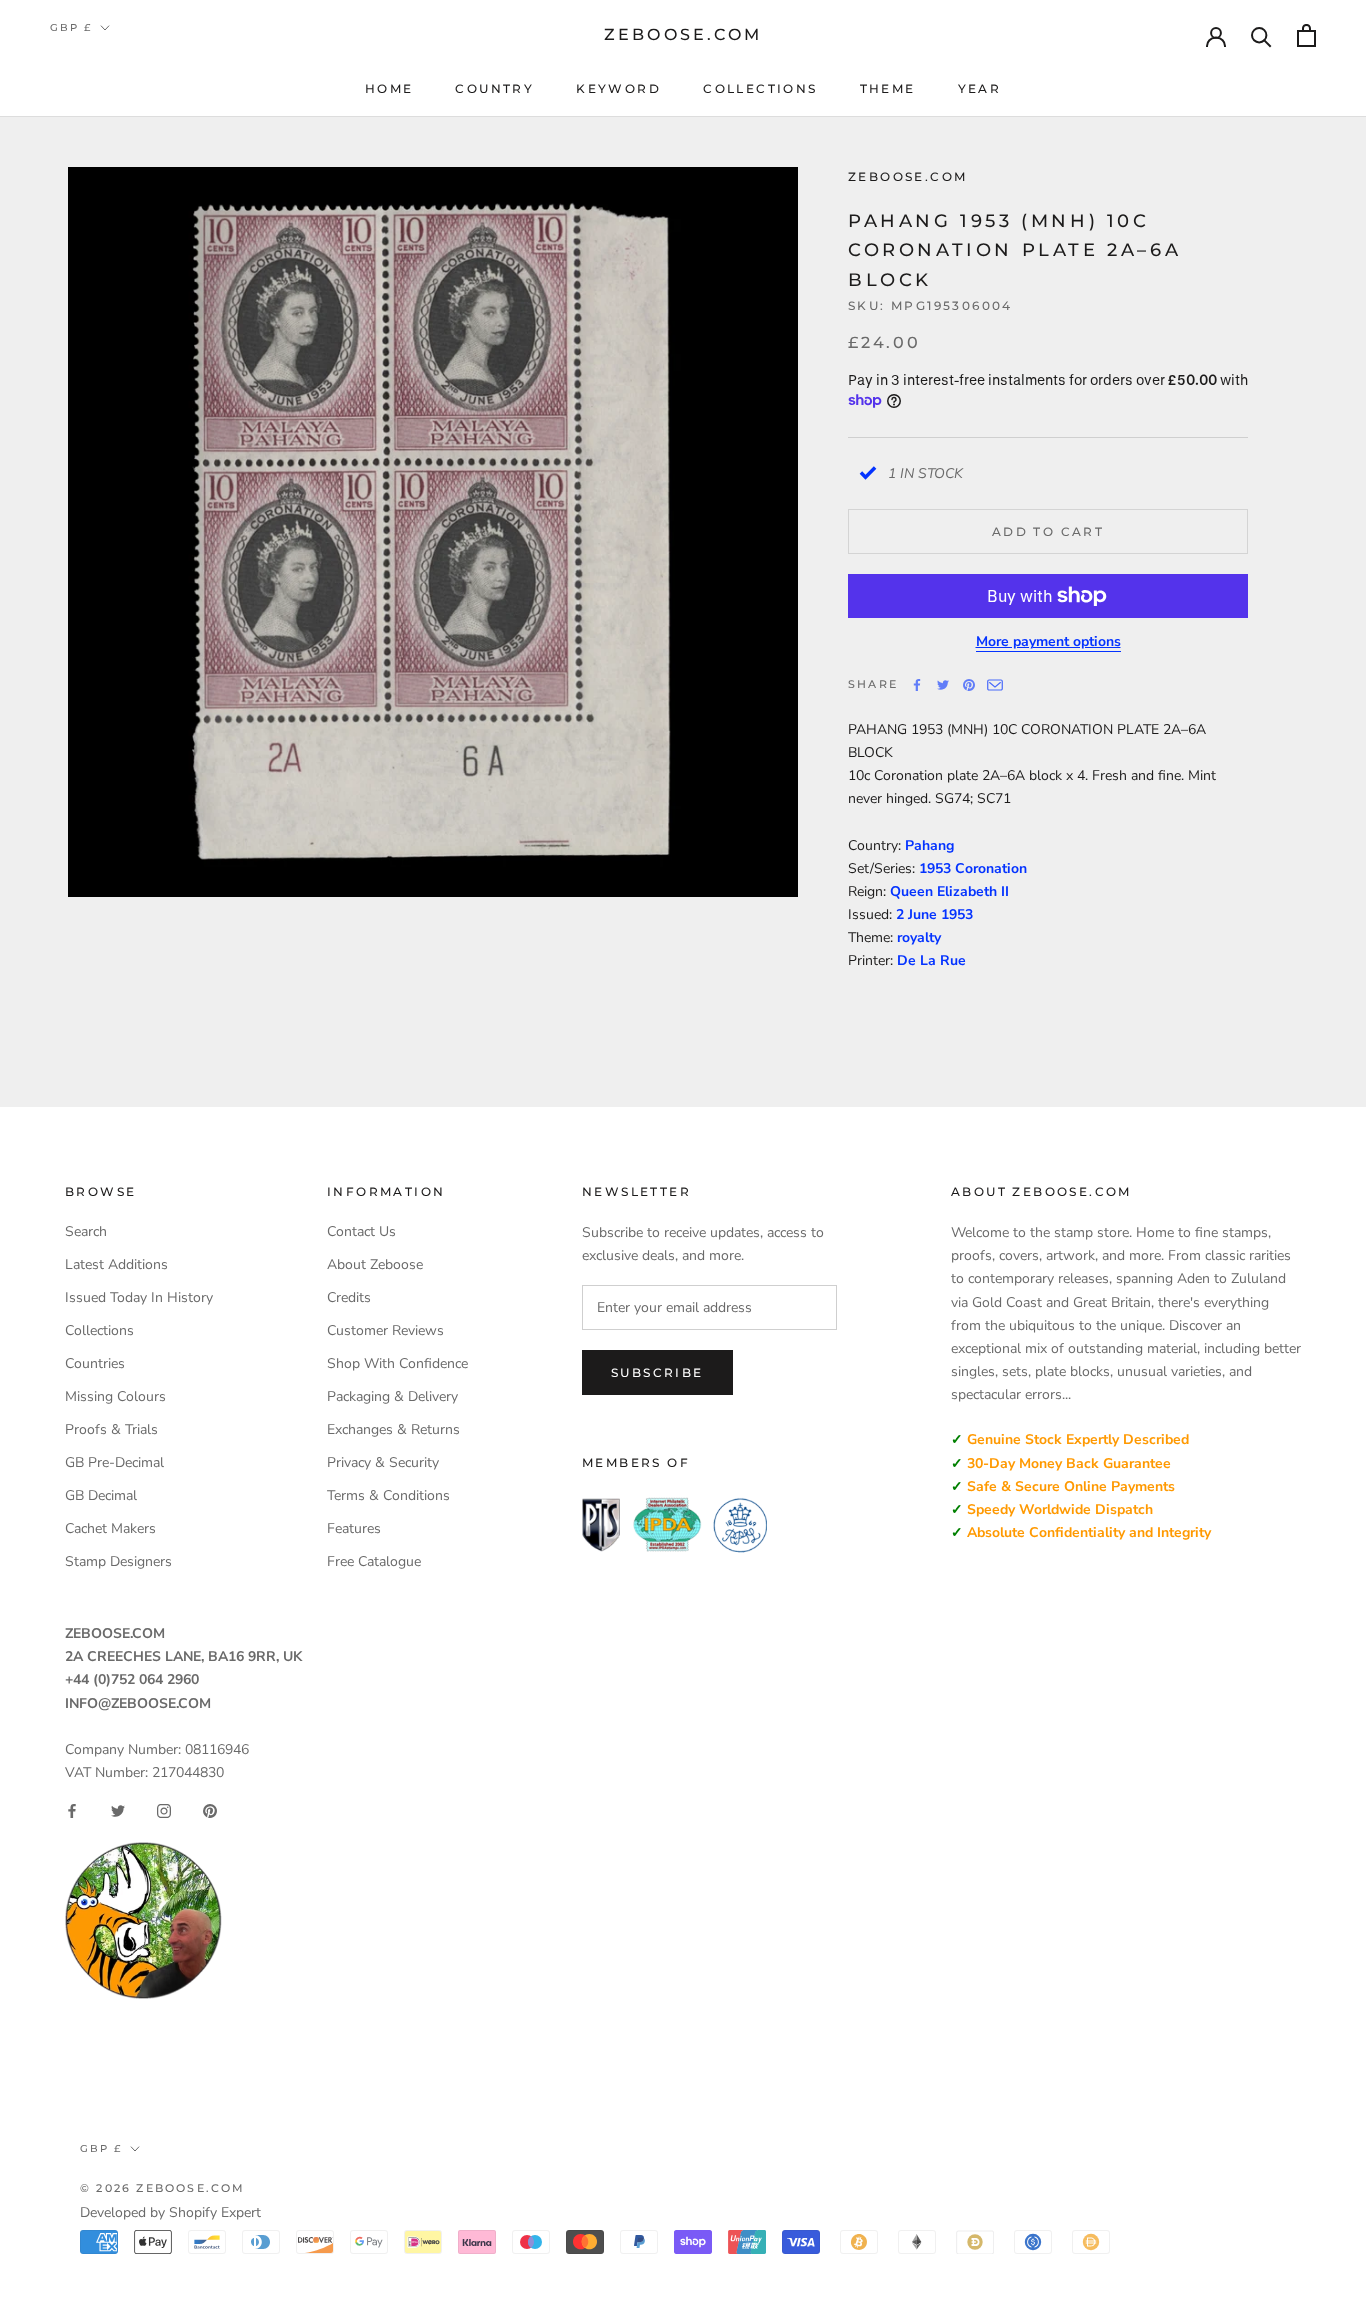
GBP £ (71, 27)
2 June (918, 914)
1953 (957, 914)
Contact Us (361, 1231)
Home (389, 88)
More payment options (1048, 641)
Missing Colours (115, 1396)
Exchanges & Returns (393, 1429)
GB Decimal (101, 1495)
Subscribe (657, 1372)
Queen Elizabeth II (949, 891)
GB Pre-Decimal (114, 1462)
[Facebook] (917, 685)
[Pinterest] (969, 685)
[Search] (1261, 35)
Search (86, 1231)
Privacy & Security (383, 1462)
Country (494, 88)
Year (980, 88)
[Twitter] (943, 685)
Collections (760, 88)
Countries (95, 1363)
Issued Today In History (139, 1297)
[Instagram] (164, 1811)
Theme (888, 88)
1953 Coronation (973, 868)
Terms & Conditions (388, 1495)
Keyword (618, 88)
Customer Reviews (385, 1330)
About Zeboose (375, 1264)
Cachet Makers (110, 1528)
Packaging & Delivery (392, 1396)
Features (354, 1528)
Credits (349, 1297)
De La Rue (931, 960)
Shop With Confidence (397, 1363)
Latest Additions (116, 1264)
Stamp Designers (118, 1561)
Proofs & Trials (111, 1429)
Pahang (929, 845)
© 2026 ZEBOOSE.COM (163, 2188)
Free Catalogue (374, 1561)
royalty (919, 937)
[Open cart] (1306, 35)
